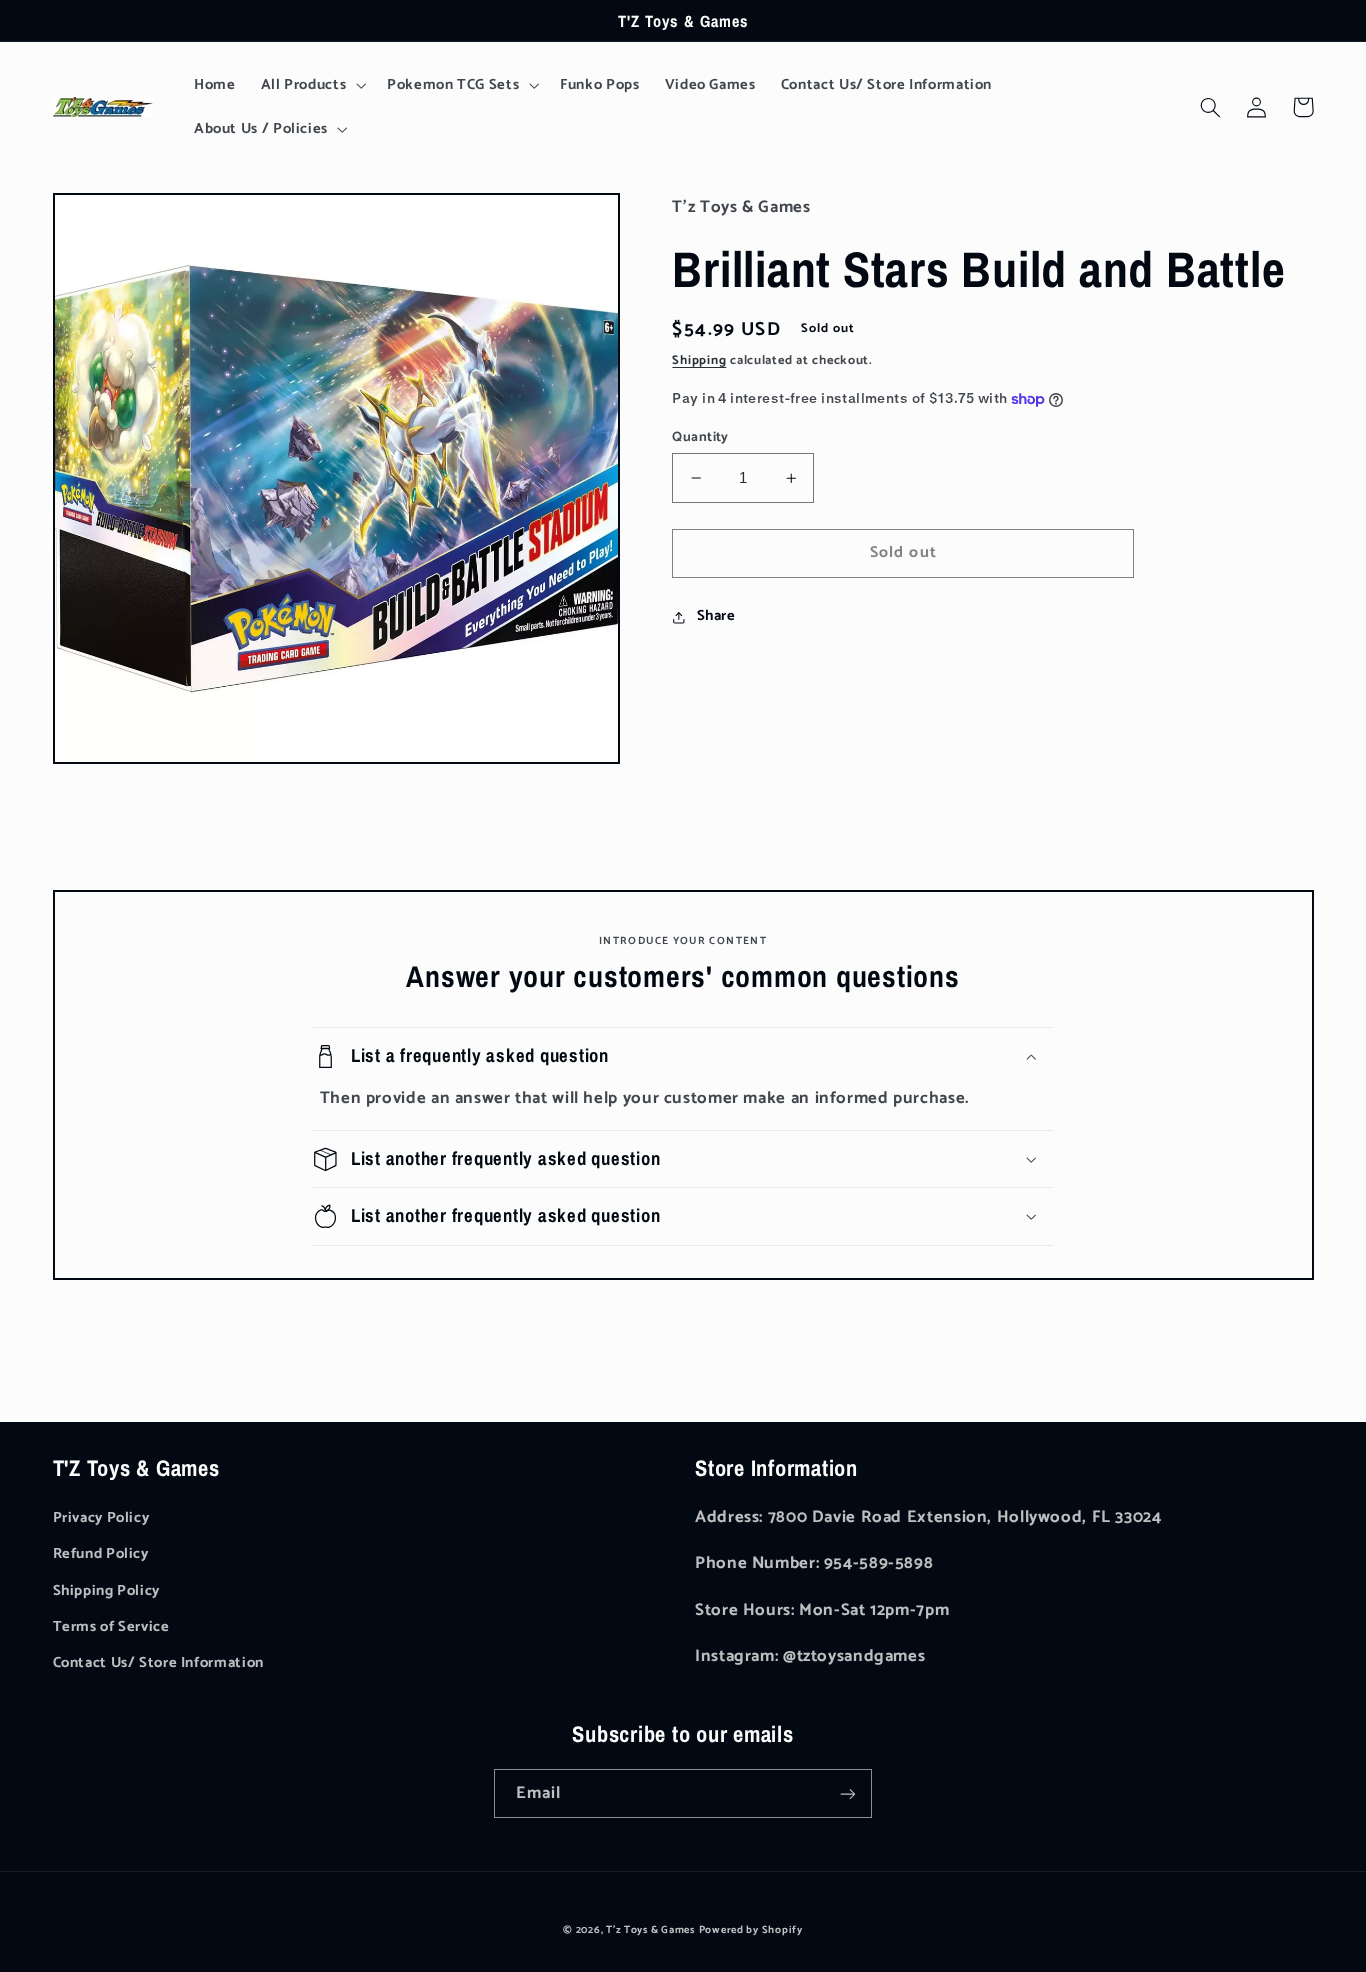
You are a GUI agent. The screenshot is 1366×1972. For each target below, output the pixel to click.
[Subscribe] (848, 1793)
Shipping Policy (106, 1591)
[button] (311, 85)
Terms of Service (111, 1627)
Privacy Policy (101, 1518)
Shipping (699, 360)
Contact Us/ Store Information (158, 1663)
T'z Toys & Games (650, 1930)
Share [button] (716, 616)
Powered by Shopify (751, 1930)
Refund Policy (101, 1554)
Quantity (700, 437)
